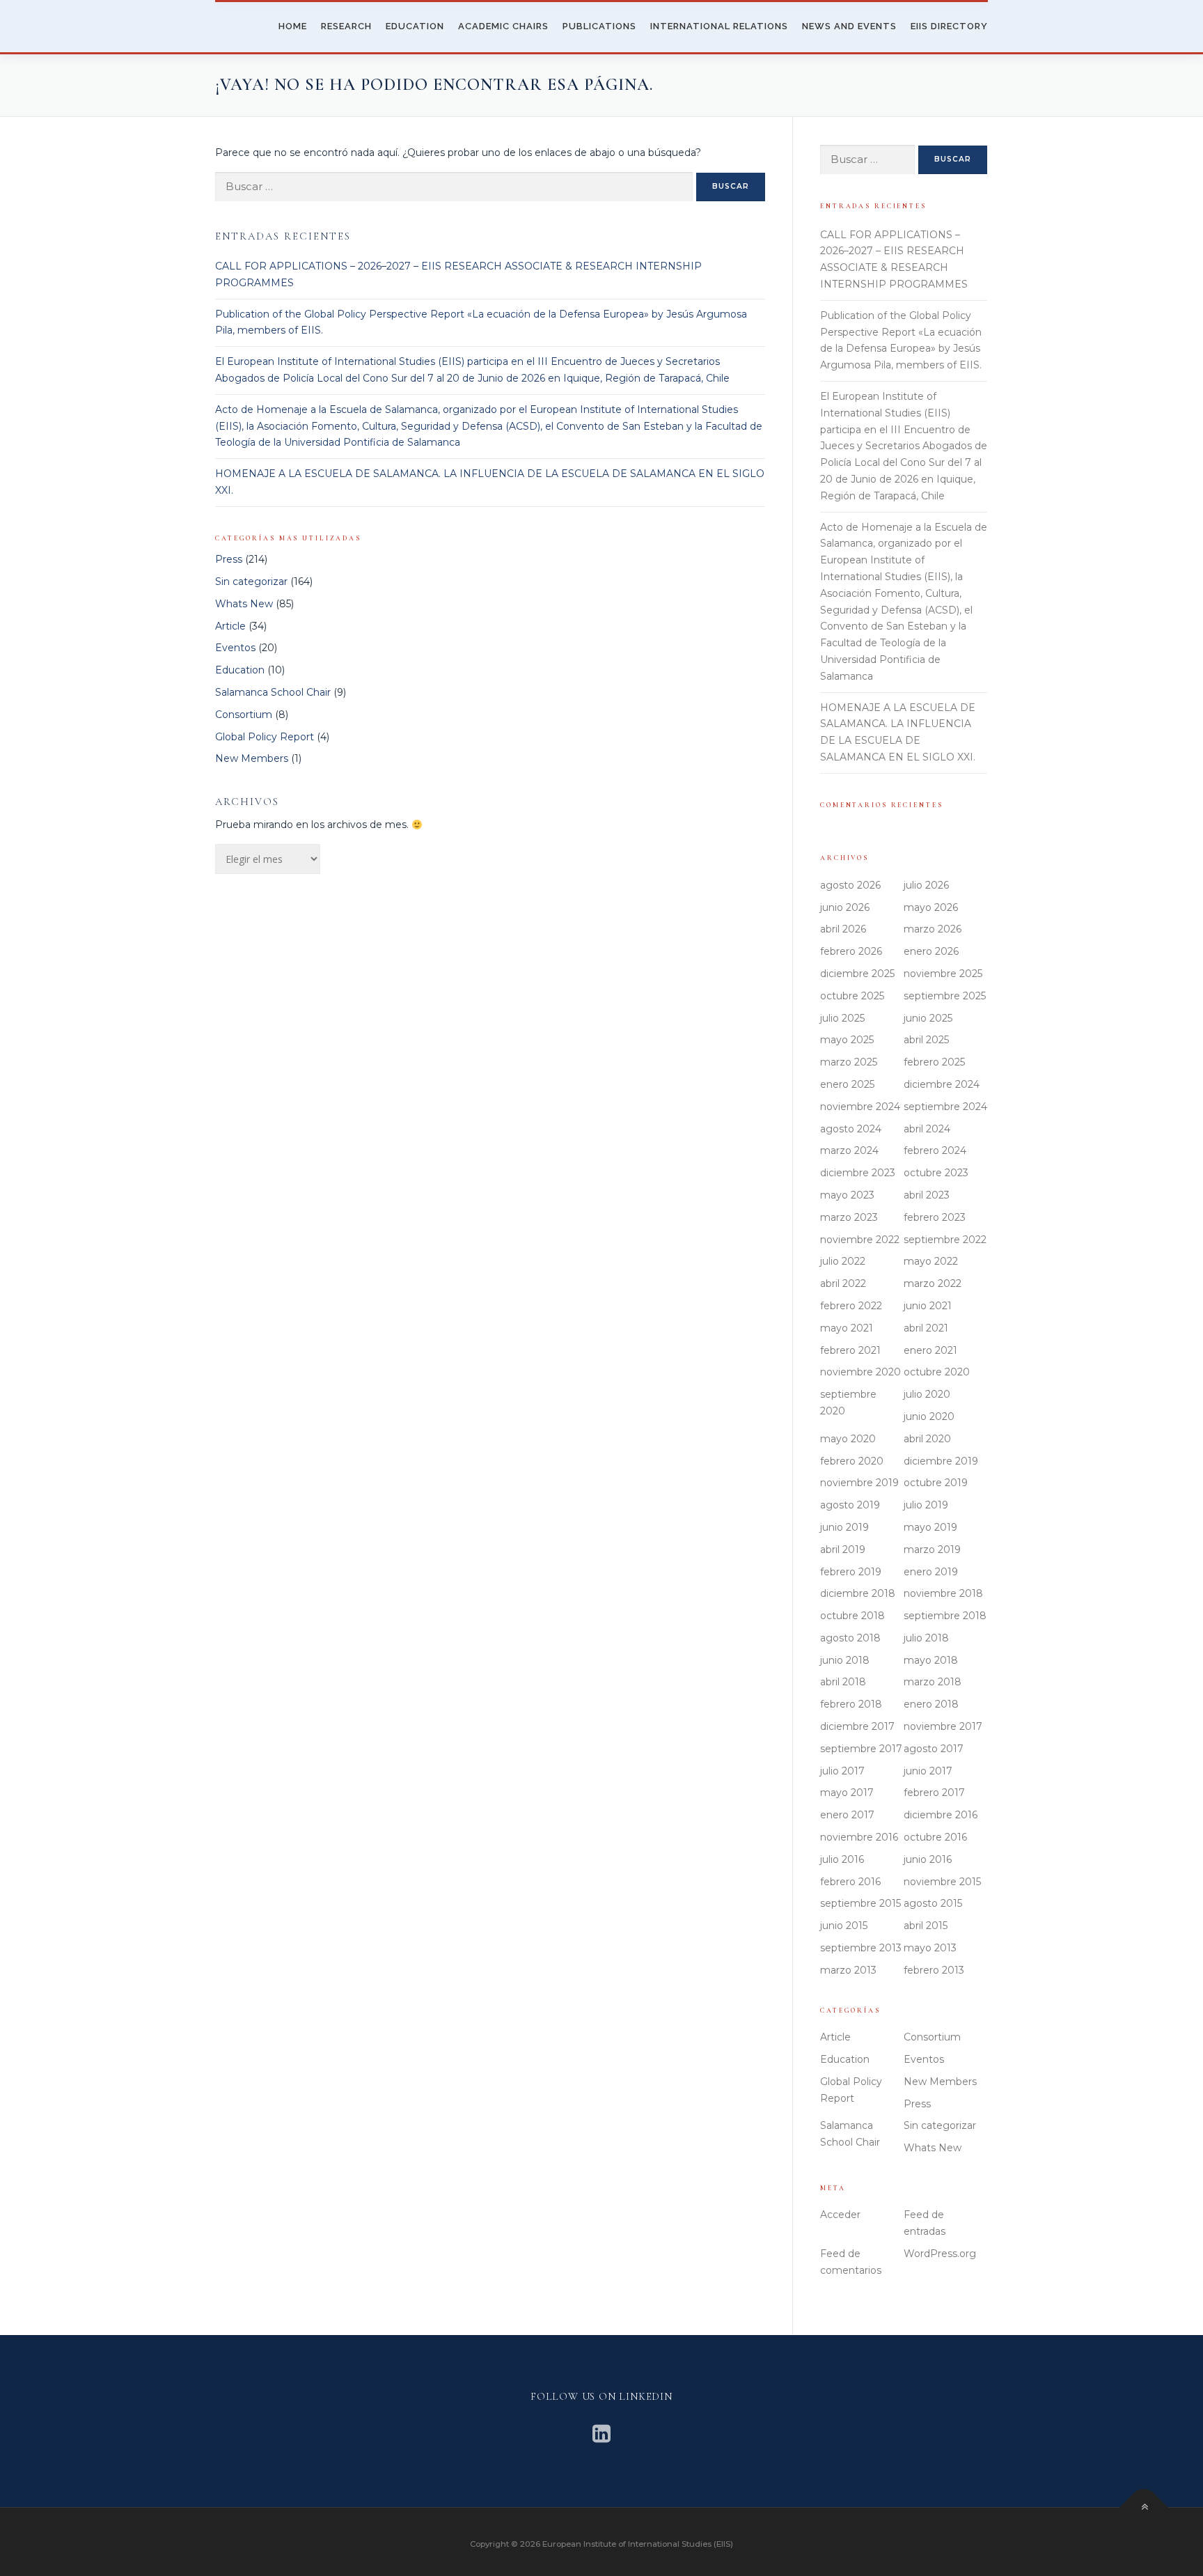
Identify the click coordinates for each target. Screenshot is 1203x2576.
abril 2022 (843, 1283)
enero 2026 (931, 951)
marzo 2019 (932, 1549)
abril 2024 (927, 1129)
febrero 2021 (850, 1350)
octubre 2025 (852, 996)
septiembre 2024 (945, 1107)
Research (346, 26)
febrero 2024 (935, 1150)
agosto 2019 (850, 1505)
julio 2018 (926, 1638)
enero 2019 (931, 1572)
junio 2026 (845, 907)
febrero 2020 (852, 1461)
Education (415, 26)
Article (230, 626)
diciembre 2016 (941, 1815)
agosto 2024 (851, 1129)
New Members (252, 758)
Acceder (840, 2215)
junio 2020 (929, 1416)
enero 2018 (931, 1704)
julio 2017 (842, 1771)
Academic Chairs (503, 26)
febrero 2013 (934, 1970)
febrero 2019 (851, 1572)
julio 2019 (926, 1505)
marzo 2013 (848, 1970)
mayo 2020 (848, 1439)
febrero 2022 (851, 1306)
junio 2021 (928, 1306)
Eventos (235, 648)
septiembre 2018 (945, 1616)
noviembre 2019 (859, 1483)
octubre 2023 (936, 1173)
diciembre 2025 (857, 974)
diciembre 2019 (941, 1461)
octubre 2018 (852, 1616)
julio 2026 (926, 885)
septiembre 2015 (860, 1903)
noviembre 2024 (860, 1107)
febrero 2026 (851, 951)
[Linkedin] (601, 2434)
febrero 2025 (934, 1062)
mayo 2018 (931, 1660)
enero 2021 (930, 1350)
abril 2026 (843, 929)
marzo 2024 (849, 1150)
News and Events (849, 26)
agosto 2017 (934, 1749)
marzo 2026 (933, 929)
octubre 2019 (936, 1483)
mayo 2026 (931, 907)
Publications (599, 26)
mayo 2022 (931, 1261)
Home (293, 26)
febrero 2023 (935, 1217)
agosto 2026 (850, 885)
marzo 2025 (849, 1062)
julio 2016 (842, 1859)
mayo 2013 (930, 1948)
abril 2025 (926, 1040)
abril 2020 (927, 1439)
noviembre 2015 (942, 1882)
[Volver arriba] (1144, 2508)
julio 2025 (842, 1018)
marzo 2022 (933, 1283)
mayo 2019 (930, 1527)
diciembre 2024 (942, 1084)
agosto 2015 (933, 1903)
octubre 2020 (937, 1372)
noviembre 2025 (943, 974)
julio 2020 (927, 1394)
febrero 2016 (850, 1882)
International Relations (719, 26)
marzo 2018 (933, 1682)
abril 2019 (843, 1549)
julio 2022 (843, 1261)
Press (229, 559)
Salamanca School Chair (273, 692)
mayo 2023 (847, 1195)
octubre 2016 (935, 1837)
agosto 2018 (850, 1638)
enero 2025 (847, 1084)
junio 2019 (844, 1527)
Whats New (244, 604)
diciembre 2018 (858, 1593)
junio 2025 (928, 1018)
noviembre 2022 (860, 1240)
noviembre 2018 (943, 1593)
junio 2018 (845, 1660)
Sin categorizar (251, 581)
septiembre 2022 (945, 1240)
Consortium (244, 715)
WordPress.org (940, 2254)
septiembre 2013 (861, 1948)
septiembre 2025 (945, 996)
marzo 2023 (849, 1217)
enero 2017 (847, 1815)
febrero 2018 (851, 1704)
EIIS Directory (949, 26)
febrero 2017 (934, 1793)
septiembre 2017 (861, 1749)
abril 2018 (843, 1682)
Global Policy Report (265, 737)
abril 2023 (927, 1195)
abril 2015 (926, 1926)
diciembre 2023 (858, 1173)
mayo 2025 (847, 1040)
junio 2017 (928, 1771)
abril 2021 (926, 1328)
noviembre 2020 (860, 1372)
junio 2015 (844, 1926)
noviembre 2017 (943, 1726)
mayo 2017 (847, 1793)
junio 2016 (928, 1859)
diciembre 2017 (857, 1726)
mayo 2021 (847, 1328)
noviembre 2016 (859, 1837)
